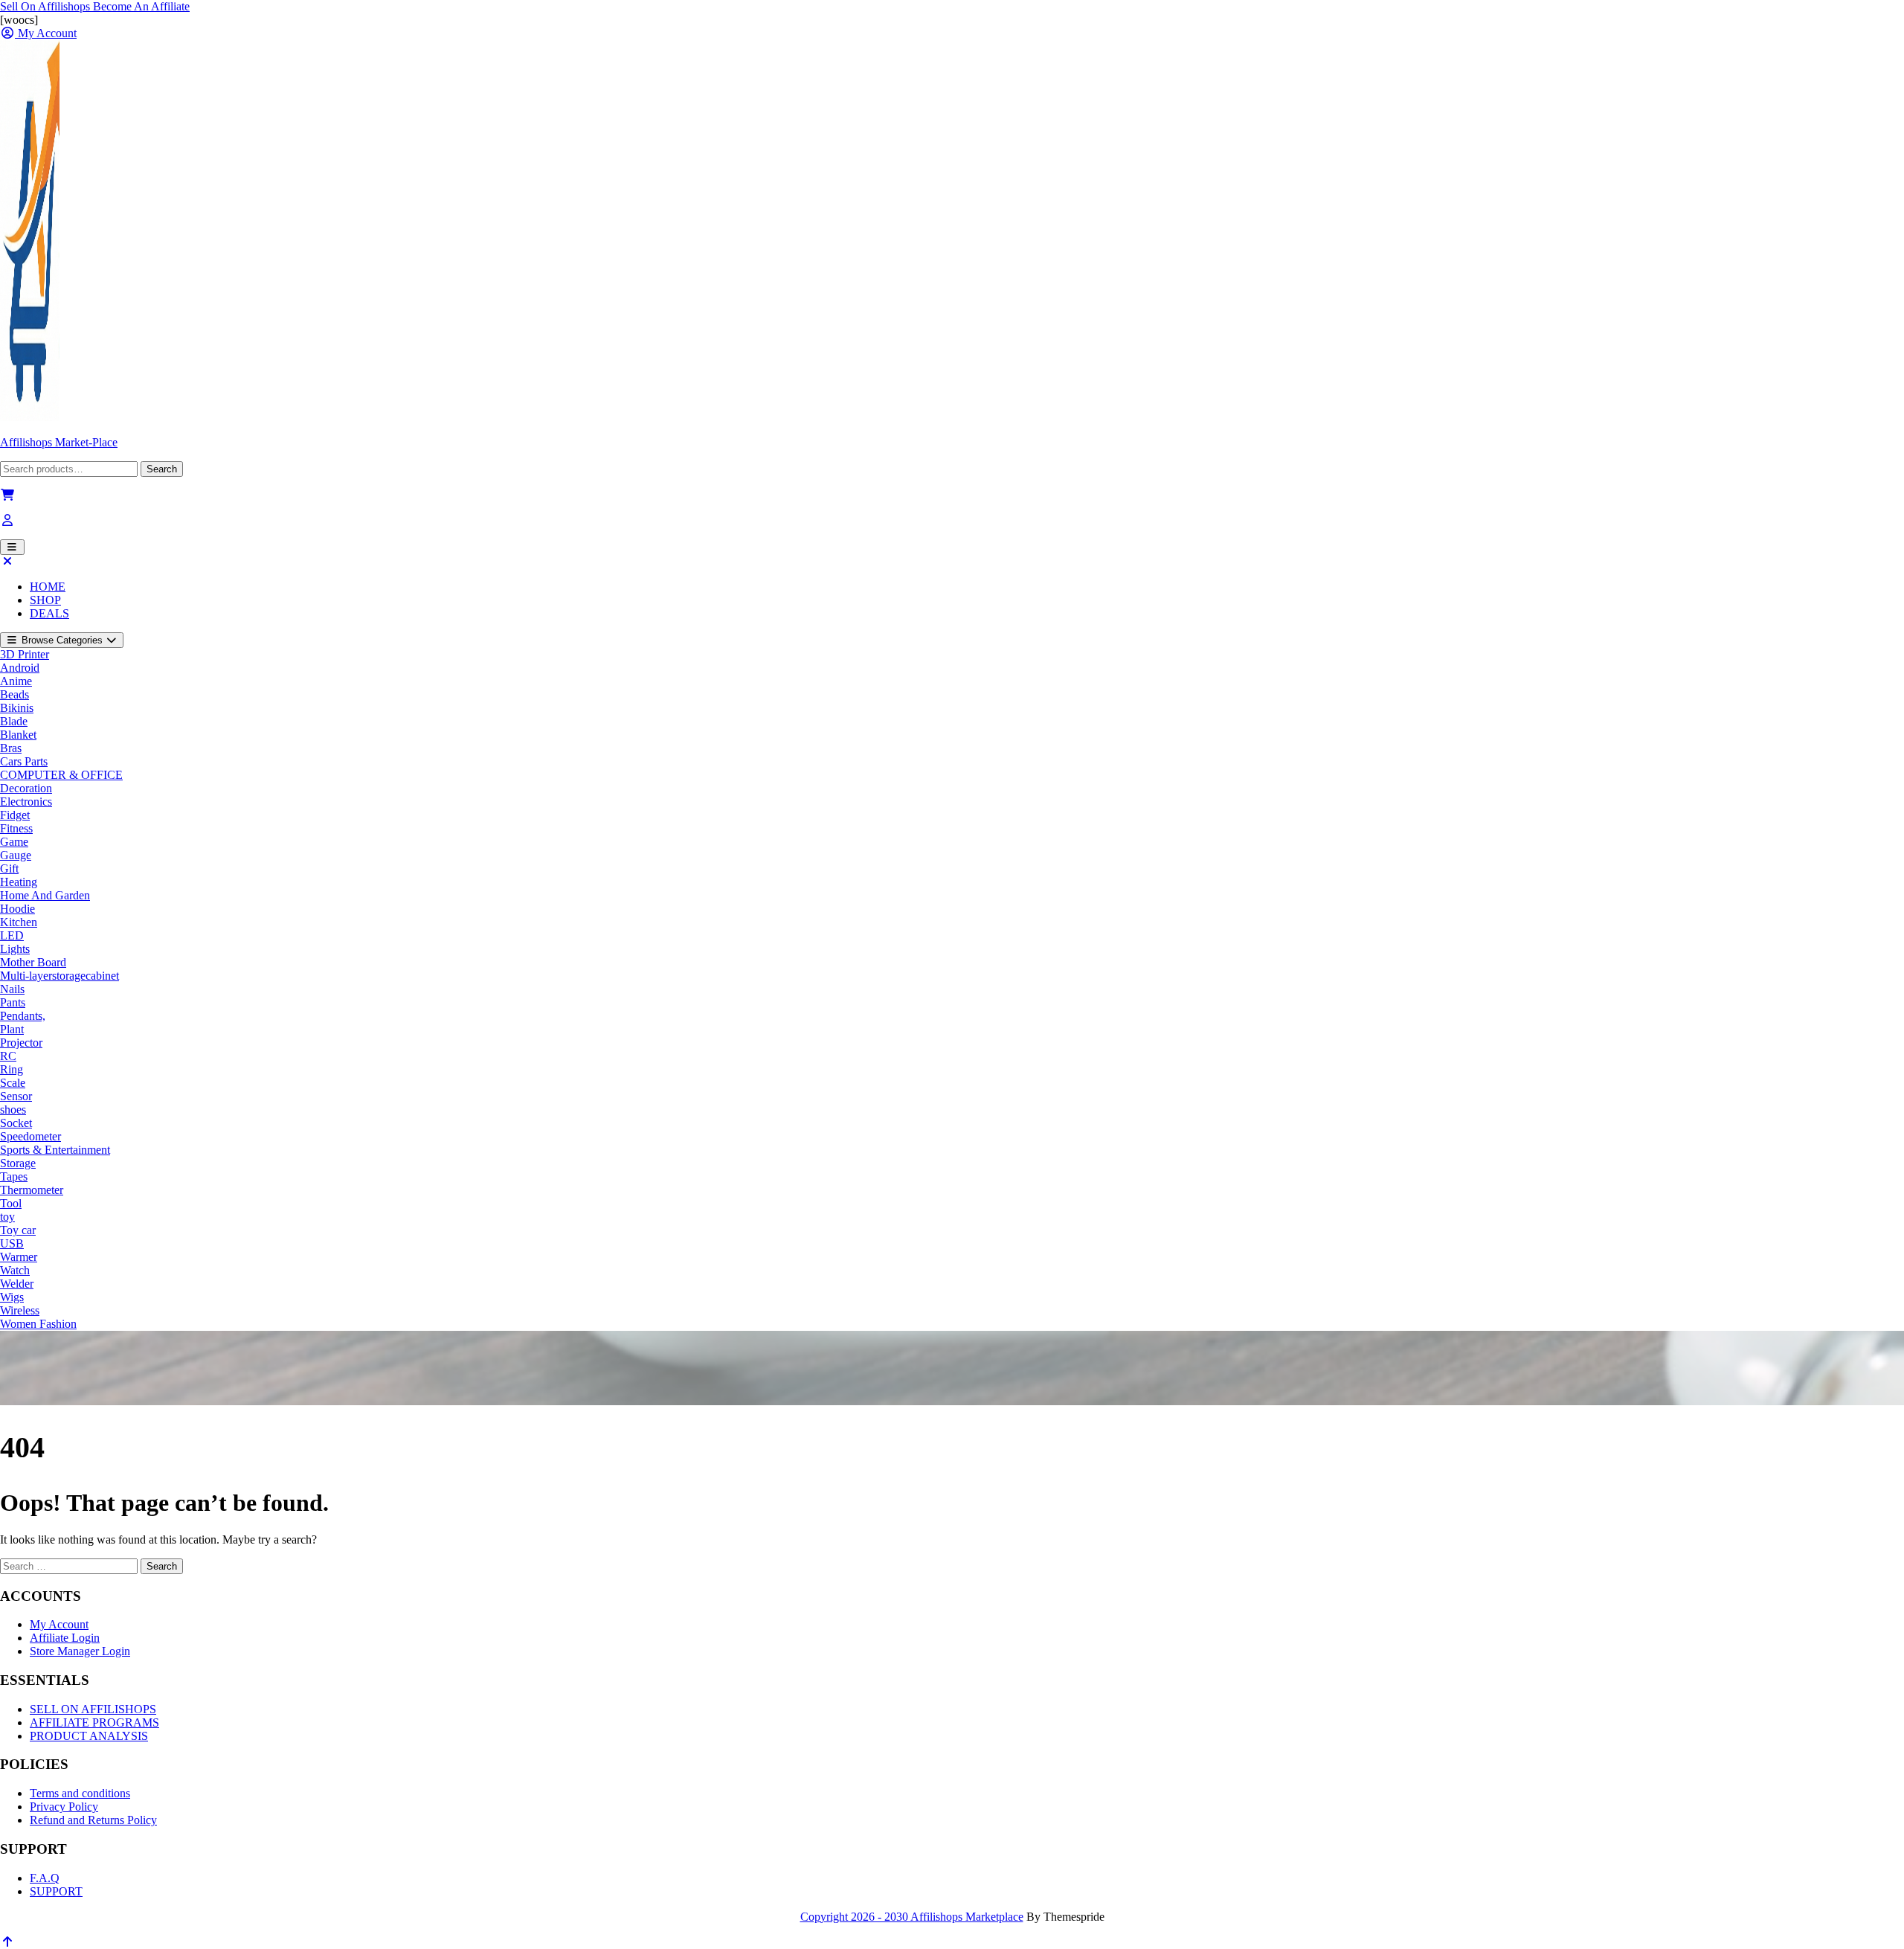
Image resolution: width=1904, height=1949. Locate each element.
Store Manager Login (80, 1651)
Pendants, (23, 1016)
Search (162, 469)
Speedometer (30, 1136)
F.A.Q (45, 1878)
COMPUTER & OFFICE (61, 775)
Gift (9, 868)
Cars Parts (24, 761)
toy (7, 1217)
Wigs (12, 1297)
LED (12, 935)
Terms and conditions (80, 1793)
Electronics (26, 802)
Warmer (19, 1257)
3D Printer (25, 654)
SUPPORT (56, 1891)
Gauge (16, 855)
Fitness (16, 828)
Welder (17, 1284)
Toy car (18, 1230)
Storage (18, 1163)
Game (14, 842)
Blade (14, 721)
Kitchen (19, 922)
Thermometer (32, 1190)
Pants (13, 1002)
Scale (13, 1083)
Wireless (20, 1310)
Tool (11, 1203)
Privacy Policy (64, 1807)
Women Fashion (38, 1324)
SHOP (45, 600)
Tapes (14, 1176)
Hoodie (17, 909)
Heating (19, 882)
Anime (16, 681)
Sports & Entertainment (55, 1150)
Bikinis (17, 708)
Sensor (16, 1096)
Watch (15, 1270)
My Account (59, 1624)
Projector (21, 1043)
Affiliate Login (65, 1638)
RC (8, 1056)
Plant (12, 1029)
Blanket (18, 735)
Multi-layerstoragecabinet (59, 976)
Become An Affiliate (141, 6)
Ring (12, 1069)
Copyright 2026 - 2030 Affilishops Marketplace (912, 1917)
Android (20, 668)
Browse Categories (62, 640)
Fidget (15, 815)
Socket (16, 1123)
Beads (15, 694)
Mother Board (33, 962)
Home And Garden (45, 895)
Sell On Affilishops (46, 6)
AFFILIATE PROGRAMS (94, 1722)
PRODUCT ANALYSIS (89, 1736)
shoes (13, 1110)
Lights (15, 949)
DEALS (49, 613)
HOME (48, 587)
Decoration (26, 788)
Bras (11, 748)
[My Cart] (7, 495)
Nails (12, 989)
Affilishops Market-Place (59, 442)
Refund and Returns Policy (93, 1820)
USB (12, 1243)
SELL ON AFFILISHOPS (93, 1709)
